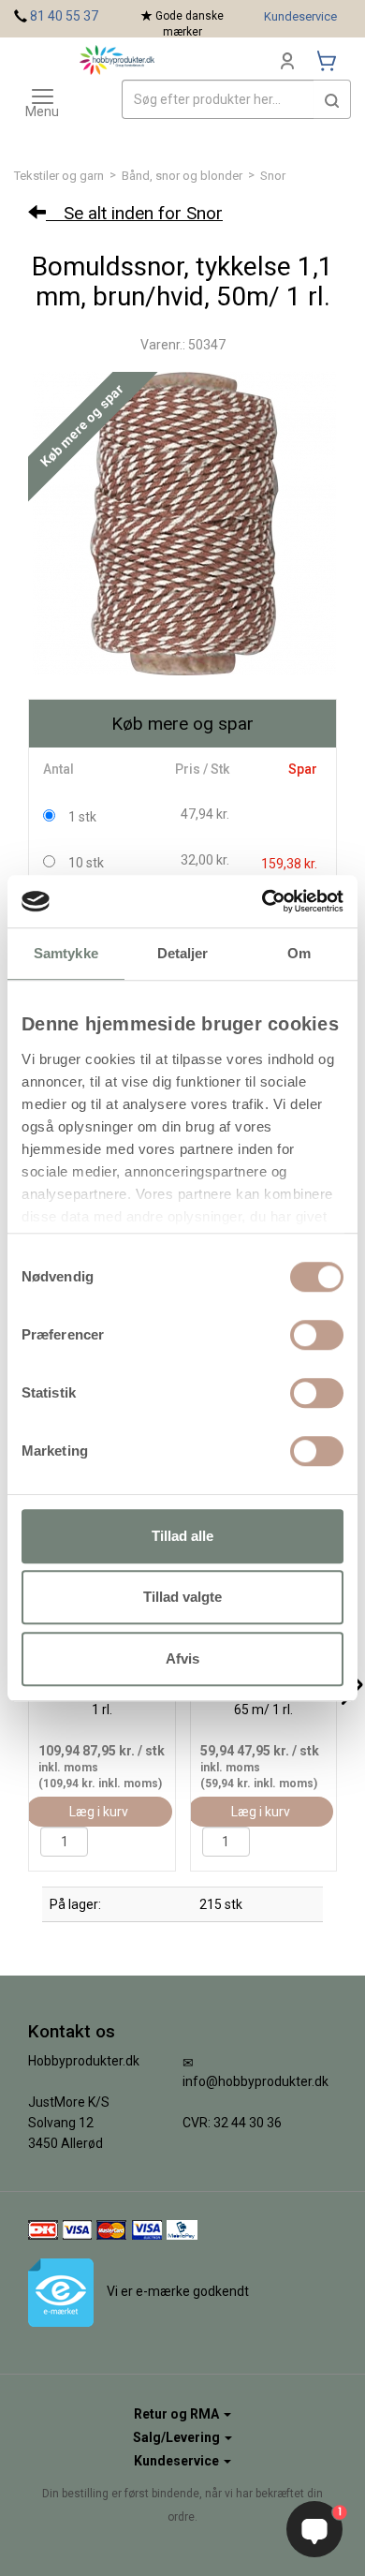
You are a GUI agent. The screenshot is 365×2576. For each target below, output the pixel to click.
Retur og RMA (178, 2414)
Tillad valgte (182, 1597)
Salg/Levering (178, 2437)
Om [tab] (299, 953)
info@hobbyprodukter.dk (255, 2081)
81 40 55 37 (64, 16)
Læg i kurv (99, 1812)
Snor (273, 176)
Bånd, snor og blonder (182, 176)
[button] (332, 99)
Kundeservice (300, 16)
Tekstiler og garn (59, 176)
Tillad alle (182, 1536)
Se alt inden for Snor (134, 213)
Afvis (182, 1658)
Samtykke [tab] (66, 953)
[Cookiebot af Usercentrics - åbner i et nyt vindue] (263, 901)
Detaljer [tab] (183, 953)
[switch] (317, 1335)
